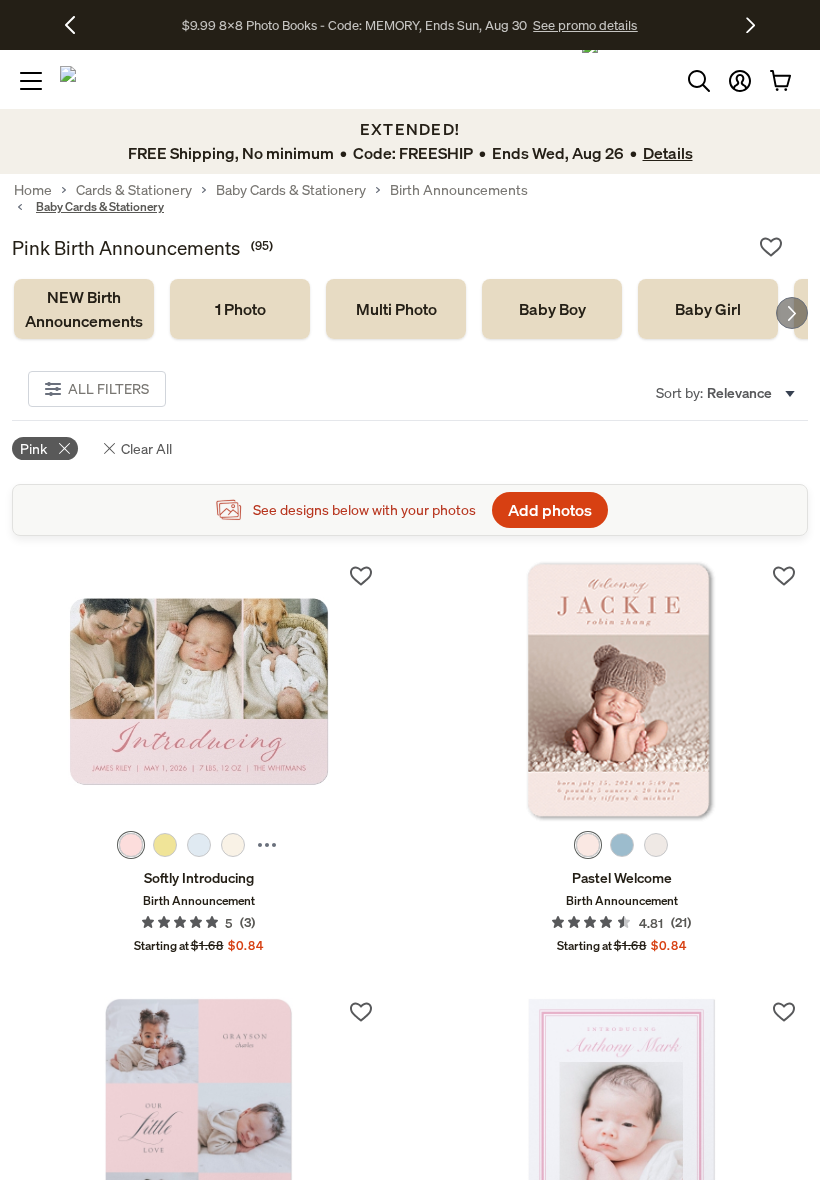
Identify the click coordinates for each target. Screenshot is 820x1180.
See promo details (585, 25)
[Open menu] (31, 81)
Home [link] (33, 190)
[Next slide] (792, 313)
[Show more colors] (267, 845)
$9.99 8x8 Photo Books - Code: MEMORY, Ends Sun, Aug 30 (354, 25)
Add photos (550, 510)
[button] (740, 81)
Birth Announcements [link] (459, 190)
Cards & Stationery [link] (134, 190)
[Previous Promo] (77, 25)
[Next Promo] (750, 25)
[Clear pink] (64, 448)
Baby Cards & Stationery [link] (291, 190)
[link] (84, 309)
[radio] (131, 845)
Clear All (146, 448)
